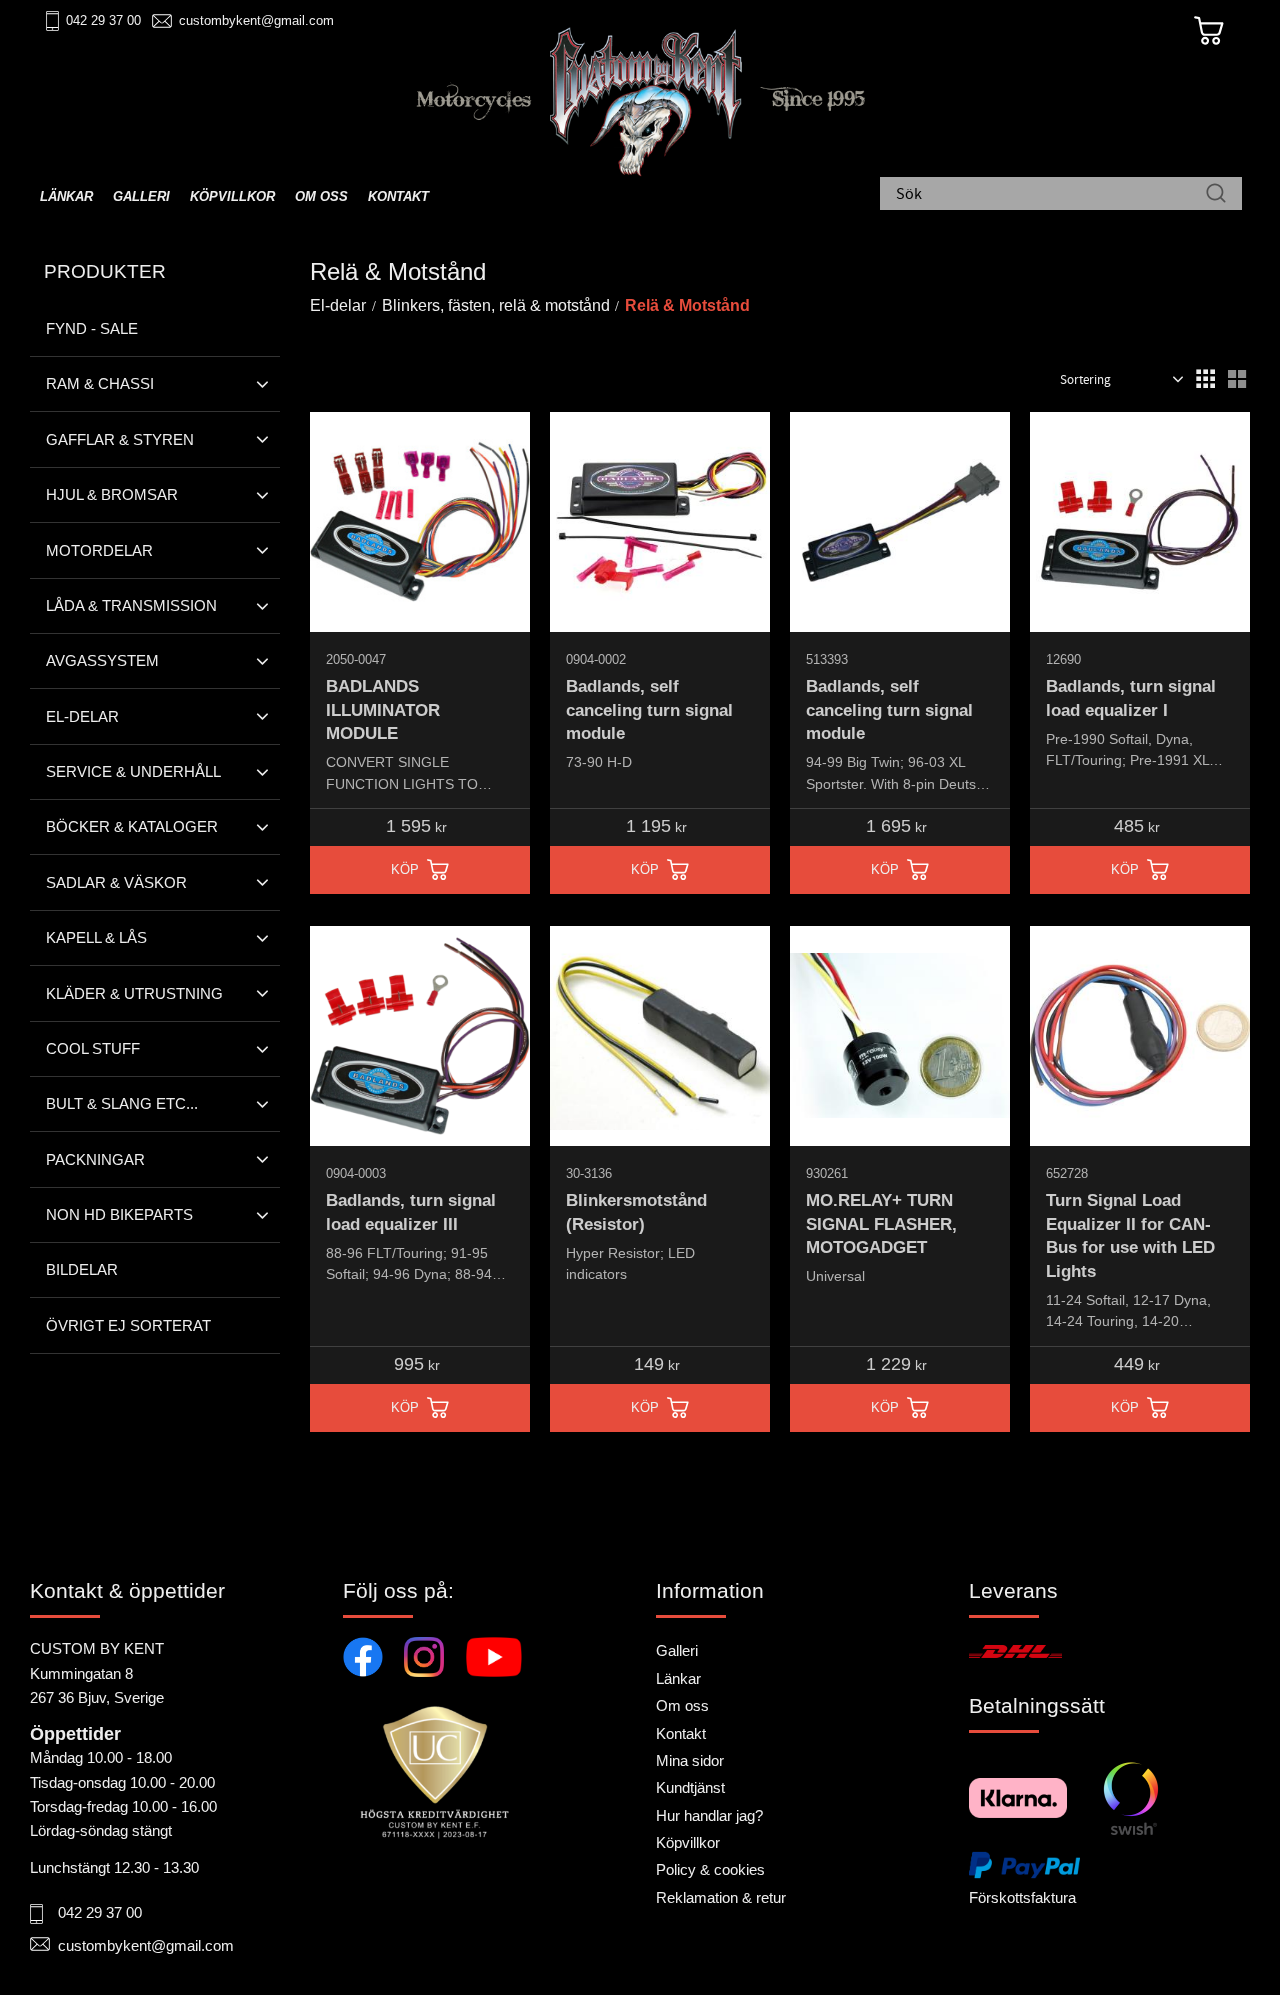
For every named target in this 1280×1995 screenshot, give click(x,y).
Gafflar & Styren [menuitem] (120, 439)
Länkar (678, 1678)
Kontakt (681, 1733)
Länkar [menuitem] (66, 196)
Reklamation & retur (721, 1897)
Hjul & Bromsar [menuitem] (112, 494)
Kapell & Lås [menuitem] (96, 937)
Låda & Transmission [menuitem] (131, 605)
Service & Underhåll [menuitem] (133, 771)
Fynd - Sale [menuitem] (92, 328)
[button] (1205, 379)
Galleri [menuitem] (141, 196)
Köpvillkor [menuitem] (232, 196)
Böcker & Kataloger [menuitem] (132, 826)
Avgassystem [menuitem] (102, 660)
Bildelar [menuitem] (82, 1269)
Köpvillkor (688, 1842)
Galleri (677, 1650)
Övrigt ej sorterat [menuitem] (128, 1325)
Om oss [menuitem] (321, 196)
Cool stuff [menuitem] (93, 1048)
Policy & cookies (710, 1869)
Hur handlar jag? (709, 1815)
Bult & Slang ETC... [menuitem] (122, 1103)
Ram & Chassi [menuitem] (100, 383)
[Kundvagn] (1209, 31)
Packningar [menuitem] (95, 1159)
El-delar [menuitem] (82, 716)
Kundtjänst (690, 1787)
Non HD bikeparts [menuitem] (119, 1214)
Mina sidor (690, 1760)
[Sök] (1216, 195)
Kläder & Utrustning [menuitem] (134, 993)
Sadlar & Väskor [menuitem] (116, 882)
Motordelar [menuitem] (99, 550)
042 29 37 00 (103, 20)
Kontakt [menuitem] (398, 196)
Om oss (682, 1705)
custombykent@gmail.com (256, 20)
